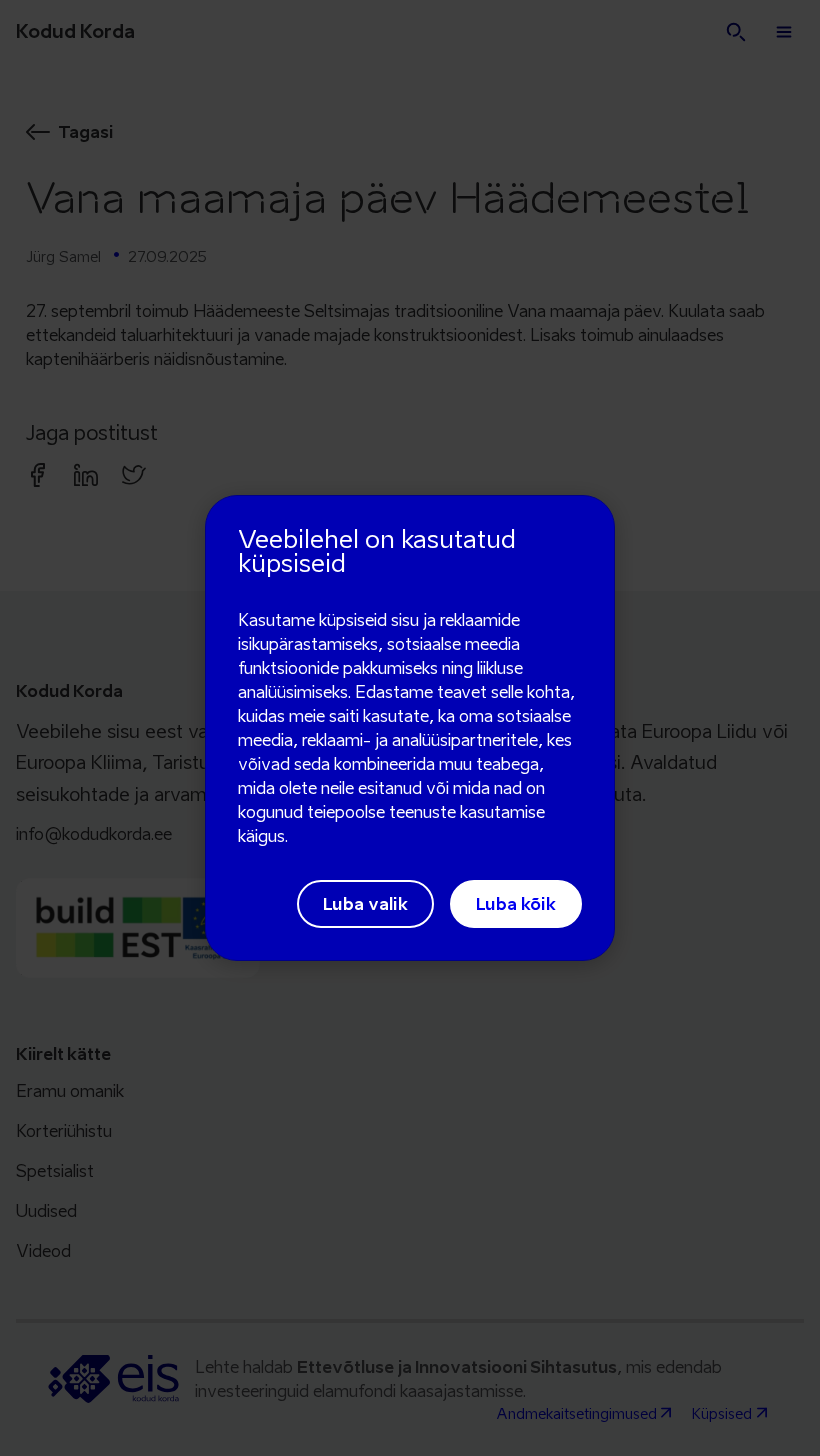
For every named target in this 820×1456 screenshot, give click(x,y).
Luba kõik (516, 904)
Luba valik (365, 904)
